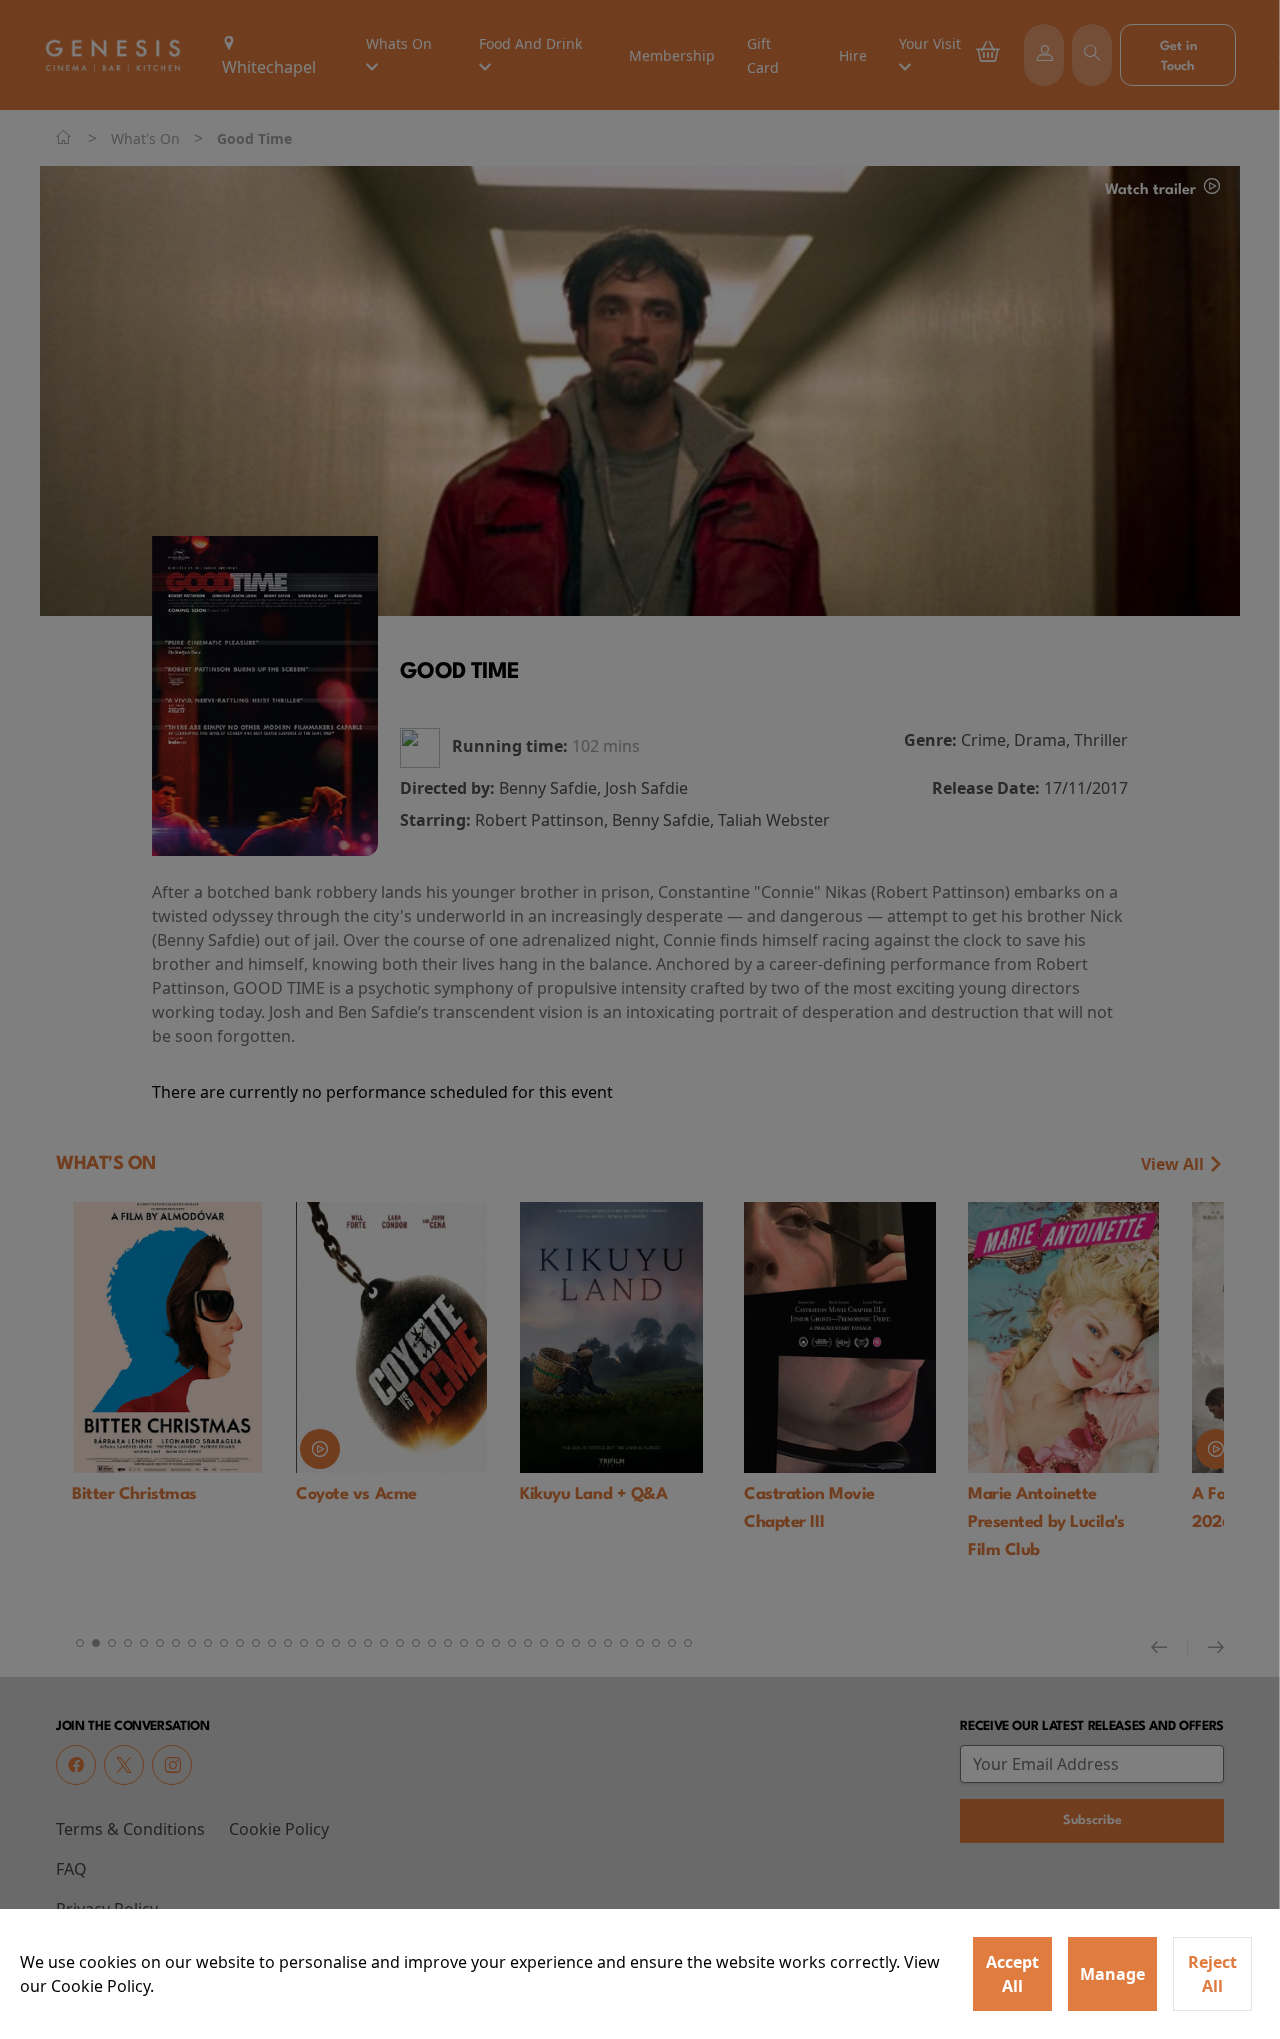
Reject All (1212, 1974)
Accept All (1012, 1974)
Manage (1112, 1974)
